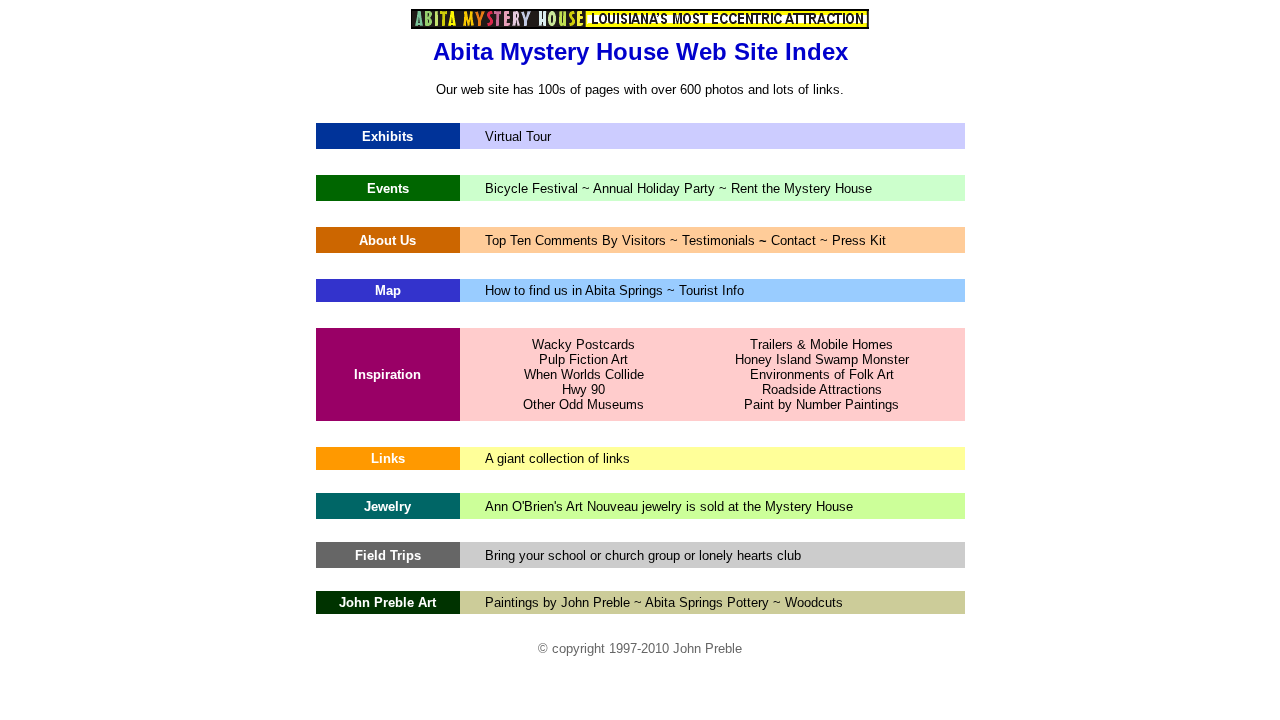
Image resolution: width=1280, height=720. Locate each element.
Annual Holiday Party (656, 188)
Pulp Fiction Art (583, 359)
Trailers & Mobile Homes (821, 344)
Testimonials (720, 240)
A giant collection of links (557, 458)
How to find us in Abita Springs (574, 290)
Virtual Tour (518, 136)
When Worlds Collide (584, 374)
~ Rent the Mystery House (795, 188)
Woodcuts (812, 602)
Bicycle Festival (533, 188)
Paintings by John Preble (557, 602)
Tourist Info (711, 290)
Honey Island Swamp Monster (822, 359)
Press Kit (859, 240)
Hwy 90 (583, 389)
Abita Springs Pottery (707, 602)
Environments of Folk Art (822, 374)
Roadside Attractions (822, 389)
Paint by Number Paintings (821, 404)
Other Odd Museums (583, 404)
